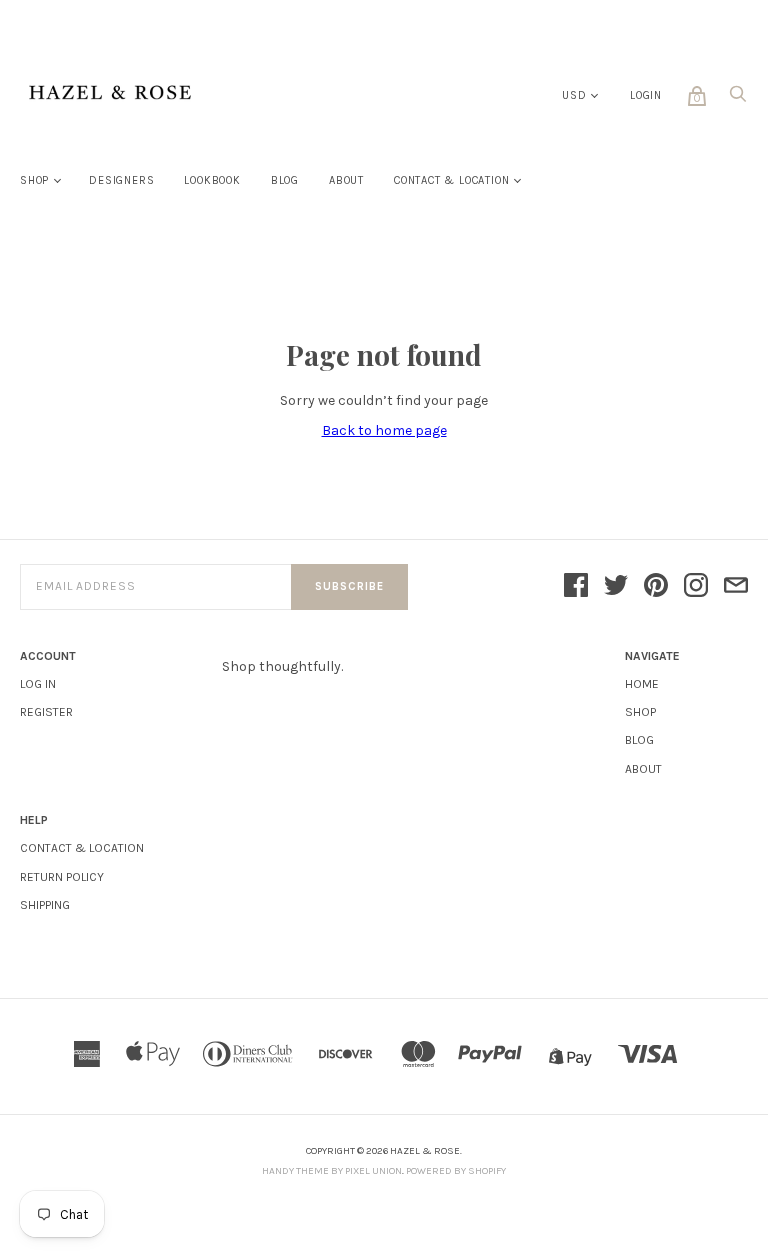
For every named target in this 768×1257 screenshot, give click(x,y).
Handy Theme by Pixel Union (332, 1171)
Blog (285, 180)
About (346, 180)
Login (646, 95)
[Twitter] (616, 587)
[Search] (738, 99)
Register (46, 712)
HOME (642, 684)
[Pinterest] (656, 587)
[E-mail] (736, 587)
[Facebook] (576, 587)
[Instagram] (696, 587)
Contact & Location (451, 180)
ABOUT (643, 769)
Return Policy (62, 877)
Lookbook (212, 180)
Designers (121, 180)
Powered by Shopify (456, 1171)
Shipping (45, 905)
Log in (38, 684)
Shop (34, 180)
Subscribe (349, 586)
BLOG (639, 740)
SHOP (640, 712)
